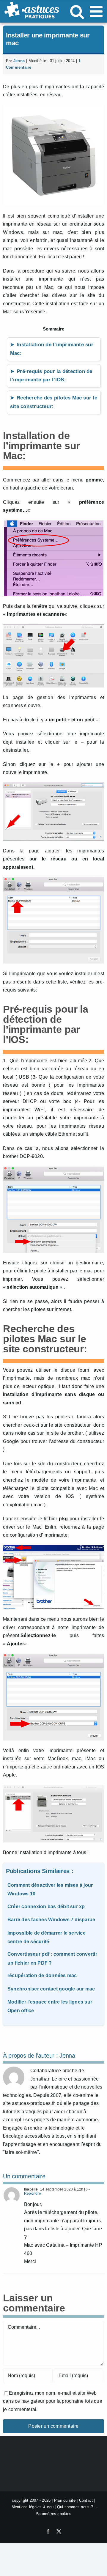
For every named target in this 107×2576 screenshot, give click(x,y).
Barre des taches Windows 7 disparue (51, 1920)
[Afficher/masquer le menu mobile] (97, 11)
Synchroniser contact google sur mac (51, 1989)
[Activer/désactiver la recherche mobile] (77, 11)
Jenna (19, 61)
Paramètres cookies (53, 2513)
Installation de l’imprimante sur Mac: (52, 349)
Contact (86, 2500)
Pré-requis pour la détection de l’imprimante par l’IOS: (51, 376)
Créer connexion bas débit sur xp (46, 1907)
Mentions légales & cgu (33, 2507)
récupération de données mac (42, 1975)
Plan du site (65, 2500)
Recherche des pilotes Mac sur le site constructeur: (54, 402)
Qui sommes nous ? (75, 2507)
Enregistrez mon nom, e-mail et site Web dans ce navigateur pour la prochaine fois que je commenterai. (53, 2401)
